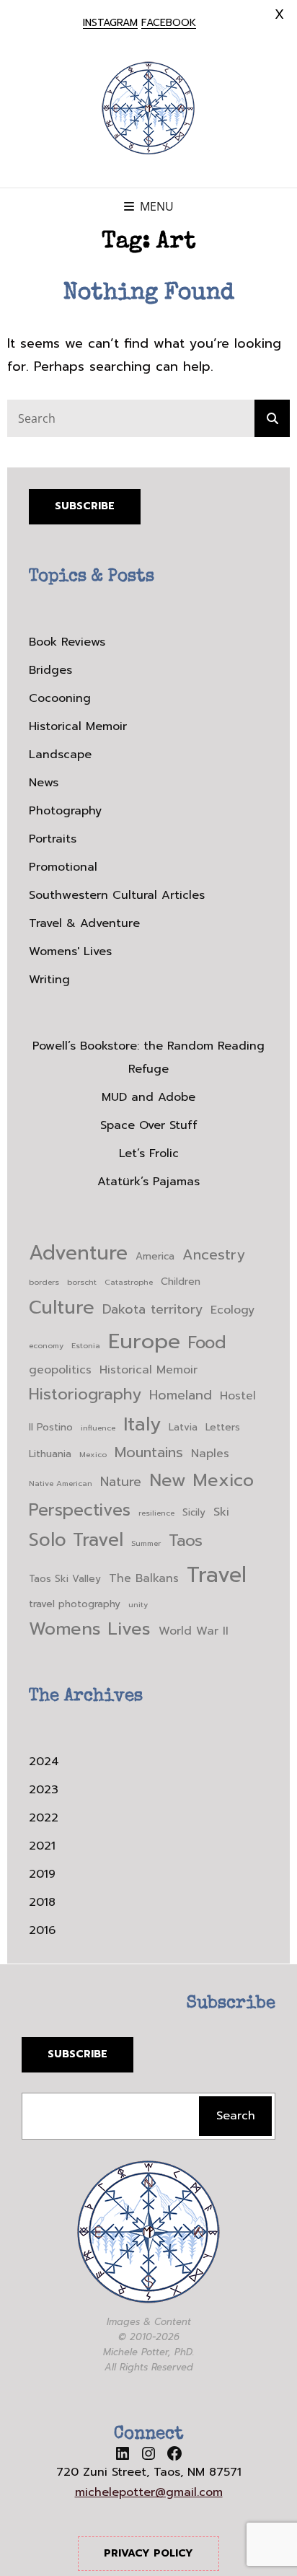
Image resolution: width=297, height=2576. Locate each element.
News (44, 783)
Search (236, 2116)
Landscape (60, 755)
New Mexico (201, 1480)
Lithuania (50, 1454)
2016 (42, 1930)
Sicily (194, 1512)
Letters (223, 1427)
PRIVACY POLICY (148, 2553)
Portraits (53, 839)
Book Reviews (67, 642)
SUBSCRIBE (77, 2054)
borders (44, 1282)
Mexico (93, 1454)
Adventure (78, 1253)
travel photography (75, 1604)
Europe (144, 1341)
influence (98, 1428)
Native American (61, 1483)
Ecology (232, 1310)
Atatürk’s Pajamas (148, 1182)
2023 (44, 1790)
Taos (186, 1540)
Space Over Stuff (149, 1125)
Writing (49, 980)
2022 (44, 1818)
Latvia (183, 1427)
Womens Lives (90, 1629)
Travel (217, 1575)
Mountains (149, 1452)
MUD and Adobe (148, 1097)
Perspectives (80, 1510)
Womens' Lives (70, 951)
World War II (194, 1631)
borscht (82, 1282)
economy (46, 1345)
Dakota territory (152, 1310)
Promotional (63, 867)
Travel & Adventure (84, 923)
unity (138, 1604)
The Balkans (144, 1578)
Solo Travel (76, 1540)
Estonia (86, 1345)
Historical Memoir (78, 726)
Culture (62, 1307)
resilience (156, 1513)
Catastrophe (129, 1282)
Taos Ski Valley (65, 1579)
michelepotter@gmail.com (149, 2492)
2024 (44, 1762)
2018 (42, 1902)
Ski (221, 1512)
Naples (210, 1454)
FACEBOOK (169, 23)
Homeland (181, 1395)
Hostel (238, 1396)
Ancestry (213, 1255)
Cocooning (60, 698)
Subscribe (85, 506)
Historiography (85, 1394)
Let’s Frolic (149, 1153)
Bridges (50, 670)
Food (207, 1343)
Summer (146, 1543)
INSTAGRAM (110, 23)
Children (181, 1282)
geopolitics (60, 1370)
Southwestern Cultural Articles (117, 895)
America (155, 1256)
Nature (121, 1482)
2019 (42, 1874)
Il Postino (51, 1427)
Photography (65, 811)
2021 (42, 1846)
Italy (142, 1424)
